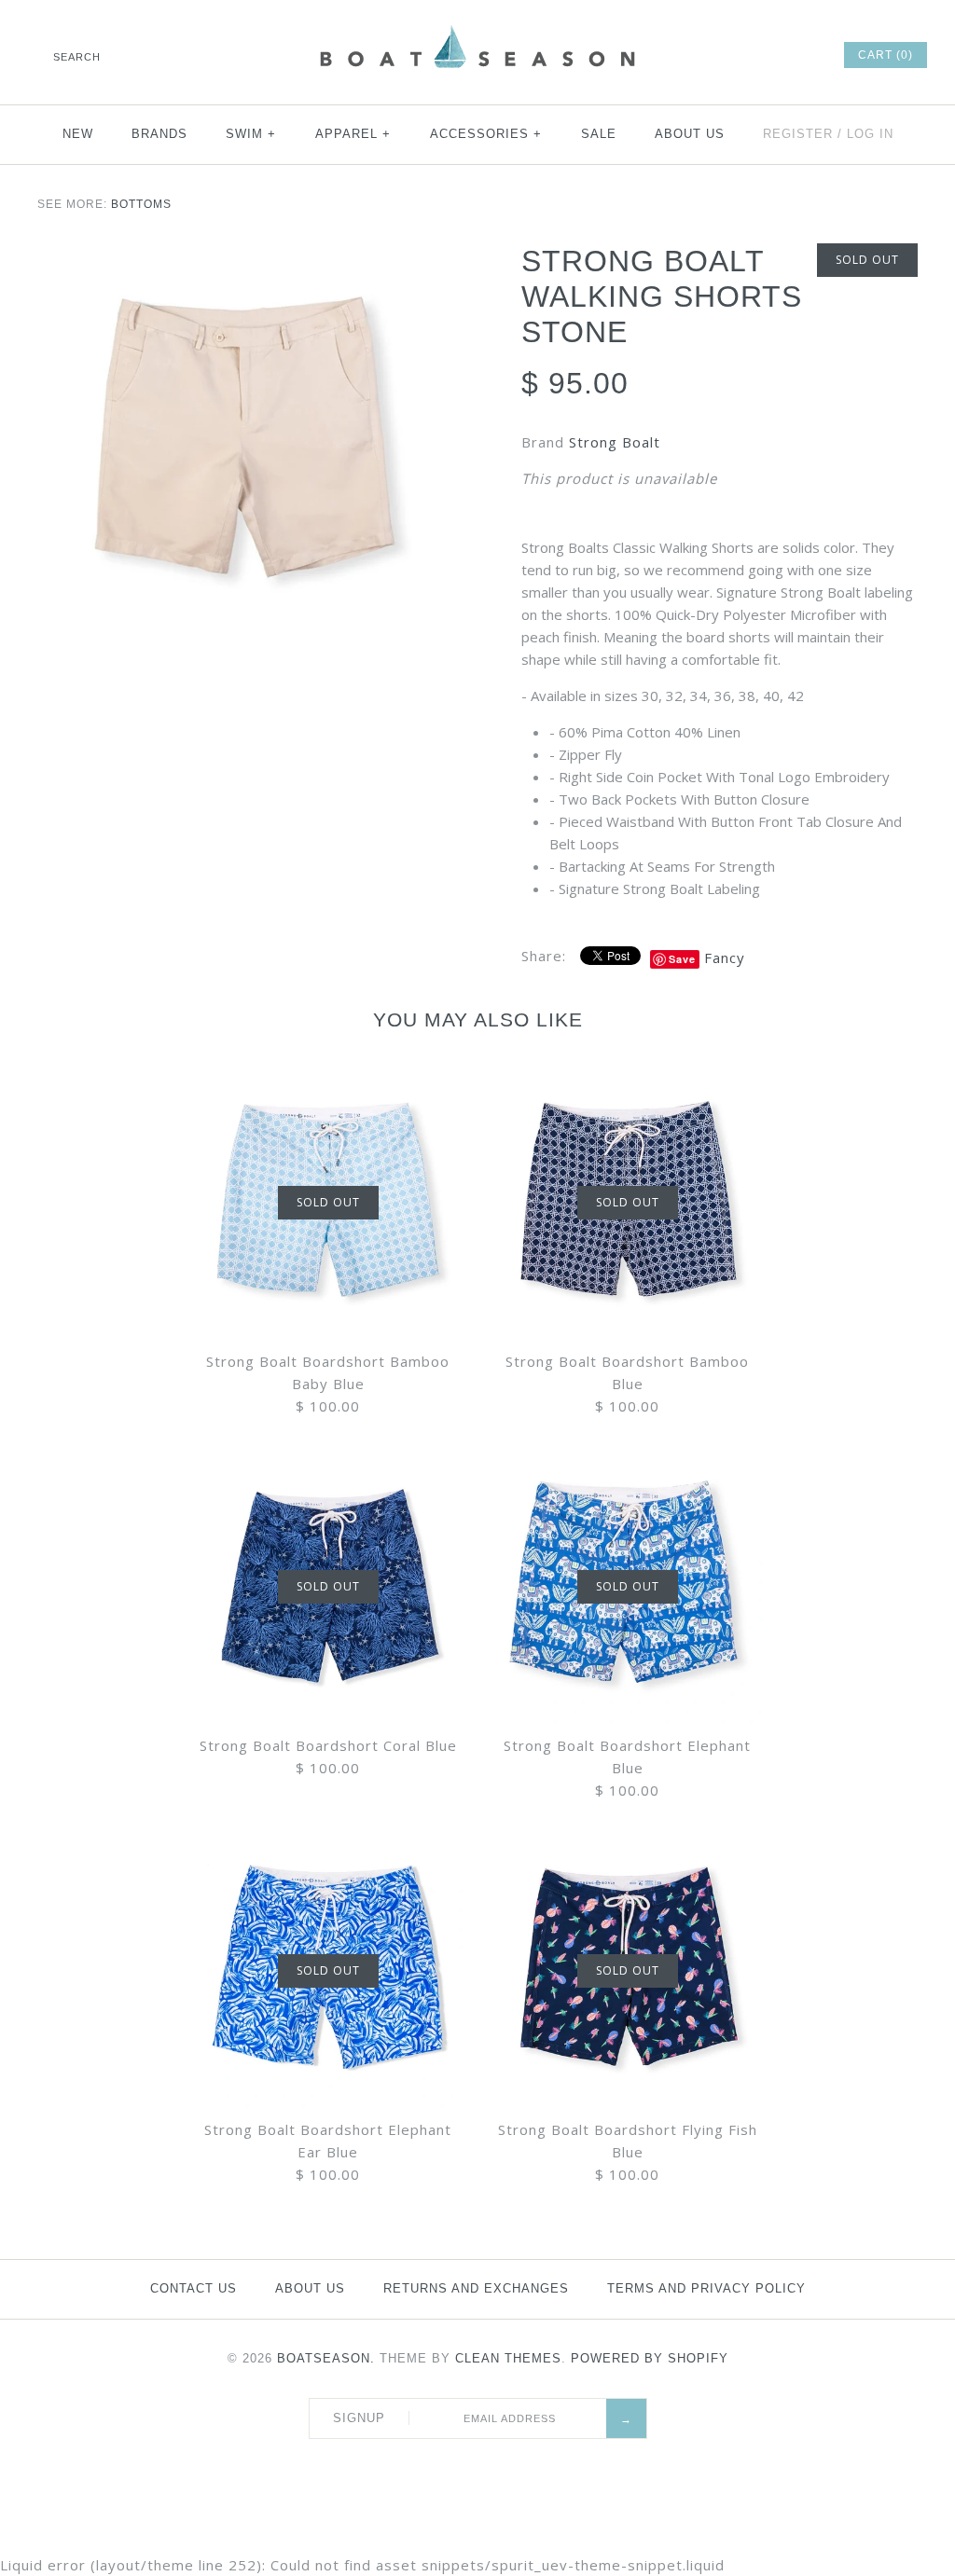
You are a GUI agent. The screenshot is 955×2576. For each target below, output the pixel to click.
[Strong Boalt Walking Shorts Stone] (235, 444)
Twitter (700, 55)
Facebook (675, 55)
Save (682, 959)
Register (798, 134)
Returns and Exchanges (476, 2288)
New (78, 134)
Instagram (776, 55)
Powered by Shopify (650, 2358)
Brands (159, 134)
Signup (359, 2418)
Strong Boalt (615, 442)
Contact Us (194, 2288)
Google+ (751, 55)
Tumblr (801, 55)
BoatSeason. (326, 2358)
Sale (599, 134)
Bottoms (141, 204)
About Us (690, 134)
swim (251, 134)
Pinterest (726, 55)
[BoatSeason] (477, 28)
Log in (870, 134)
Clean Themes (508, 2358)
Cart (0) (886, 55)
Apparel (353, 134)
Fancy (725, 957)
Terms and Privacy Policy (706, 2288)
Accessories (486, 134)
